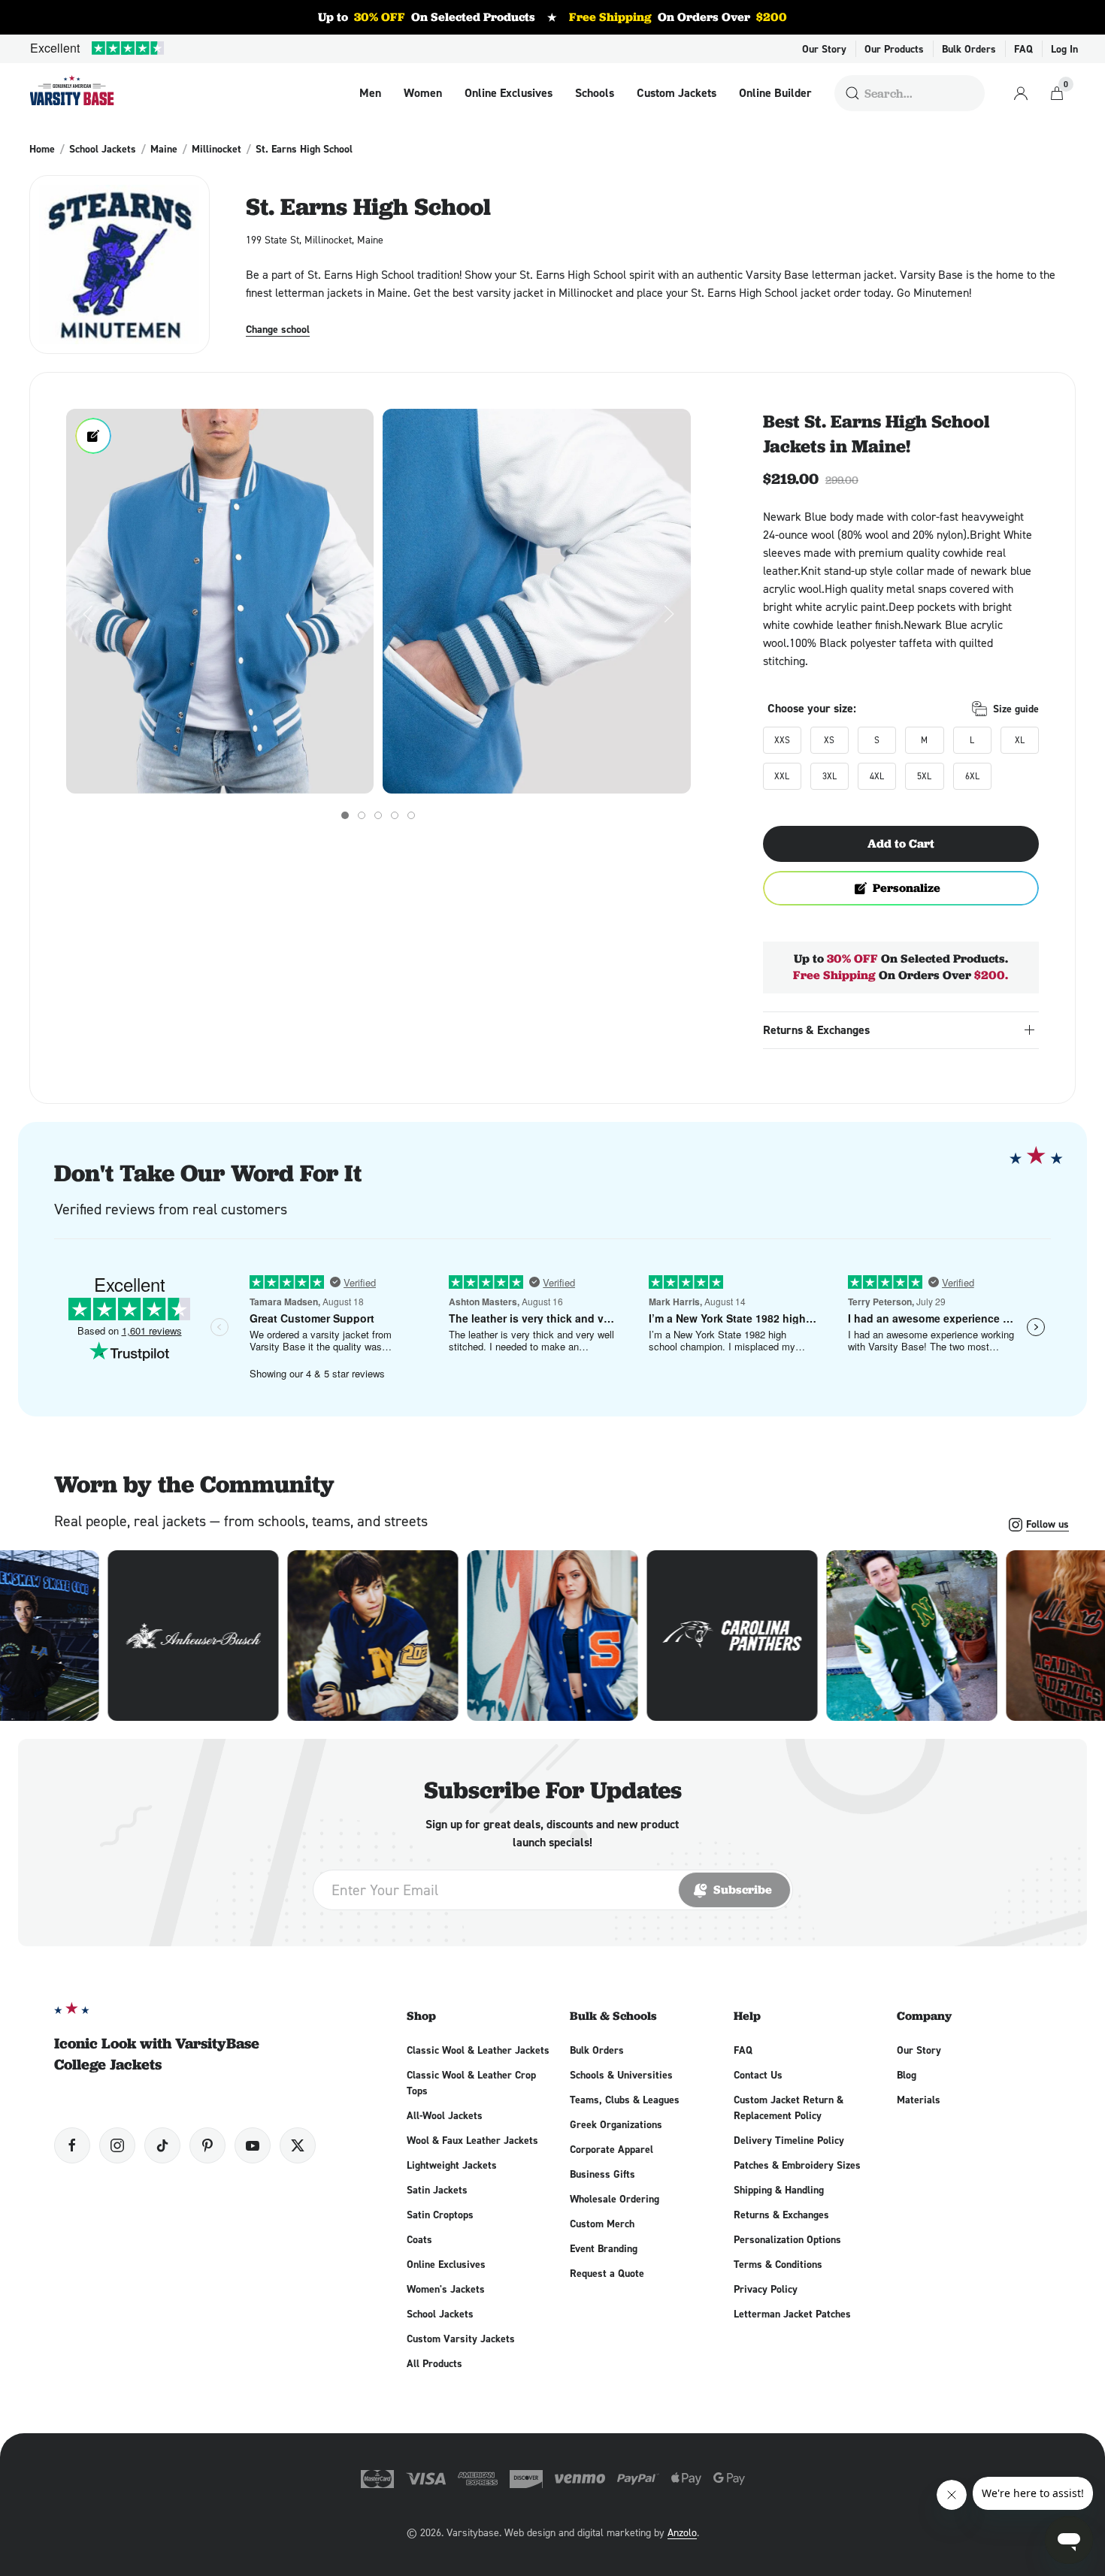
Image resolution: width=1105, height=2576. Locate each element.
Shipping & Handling (779, 2190)
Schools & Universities (621, 2075)
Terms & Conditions (778, 2264)
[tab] (345, 815)
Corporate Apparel (612, 2149)
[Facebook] (72, 2145)
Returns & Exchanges (781, 2215)
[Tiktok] (162, 2145)
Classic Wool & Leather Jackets (478, 2050)
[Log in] (1021, 93)
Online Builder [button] (775, 93)
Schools (595, 93)
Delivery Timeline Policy (789, 2140)
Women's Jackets (446, 2289)
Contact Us (758, 2075)
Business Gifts (602, 2174)
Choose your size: (812, 708)
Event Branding (604, 2248)
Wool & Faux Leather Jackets (472, 2140)
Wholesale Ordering (615, 2199)
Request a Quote (607, 2273)
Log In (1064, 49)
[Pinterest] (207, 2145)
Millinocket (216, 149)
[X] (298, 2145)
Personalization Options (787, 2239)
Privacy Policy (766, 2289)
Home (42, 149)
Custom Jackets (677, 93)
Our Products (894, 49)
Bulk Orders (969, 49)
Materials (919, 2100)
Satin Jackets (437, 2190)
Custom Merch (602, 2224)
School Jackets (103, 149)
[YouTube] (253, 2145)
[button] (220, 601)
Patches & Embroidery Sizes (797, 2165)
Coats (419, 2239)
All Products (434, 2363)
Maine (164, 149)
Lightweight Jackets (452, 2165)
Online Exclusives (509, 93)
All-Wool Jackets (445, 2115)
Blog (907, 2075)
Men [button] (370, 93)
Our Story (824, 49)
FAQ (1023, 49)
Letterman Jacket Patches (792, 2314)
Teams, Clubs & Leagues (625, 2100)
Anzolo (682, 2532)
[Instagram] (117, 2145)
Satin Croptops (440, 2215)
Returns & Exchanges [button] (816, 1030)
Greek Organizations (616, 2124)
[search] (852, 93)
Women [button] (423, 93)
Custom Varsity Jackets (461, 2339)
